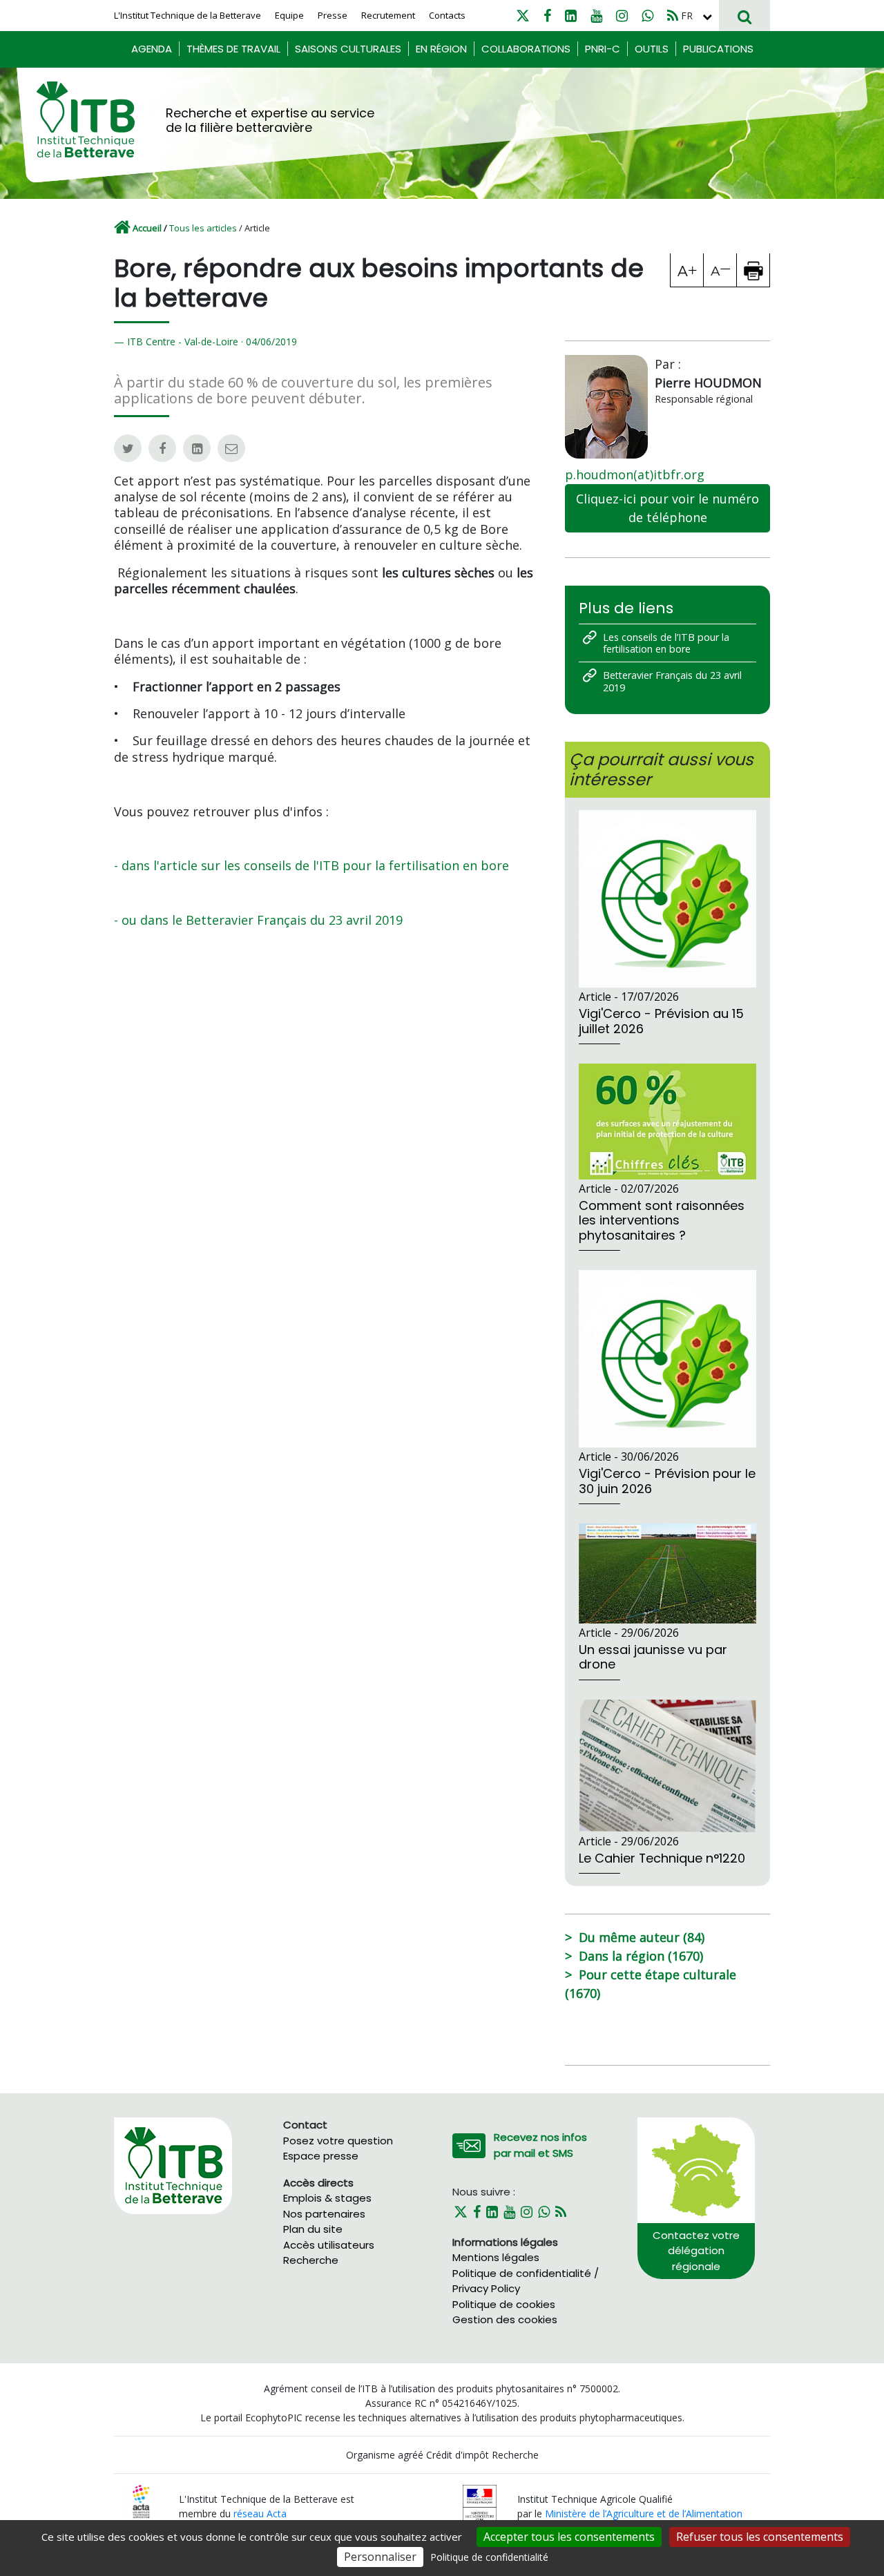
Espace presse (321, 2156)
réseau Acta (260, 2513)
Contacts (447, 15)
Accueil (147, 228)
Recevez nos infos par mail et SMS (540, 2145)
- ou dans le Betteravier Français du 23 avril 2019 (258, 920)
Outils (652, 49)
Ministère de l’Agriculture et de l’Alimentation (644, 2513)
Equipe (289, 15)
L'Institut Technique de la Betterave (188, 15)
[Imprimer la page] (753, 270)
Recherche (311, 2260)
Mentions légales (496, 2257)
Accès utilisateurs (329, 2245)
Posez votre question (338, 2141)
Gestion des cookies (505, 2319)
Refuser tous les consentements (760, 2537)
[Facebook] (547, 16)
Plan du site (313, 2229)
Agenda (152, 49)
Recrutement (388, 15)
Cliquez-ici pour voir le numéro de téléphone (667, 508)
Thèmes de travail (233, 49)
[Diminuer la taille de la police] (720, 270)
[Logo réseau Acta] (141, 2500)
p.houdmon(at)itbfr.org (635, 474)
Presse (333, 15)
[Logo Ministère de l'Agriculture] (480, 2505)
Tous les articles (203, 228)
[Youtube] (596, 16)
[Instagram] (622, 16)
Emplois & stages (327, 2198)
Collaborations (526, 49)
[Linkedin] (571, 16)
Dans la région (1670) (641, 1956)
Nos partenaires (324, 2214)
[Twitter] (523, 16)
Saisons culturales (348, 49)
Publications (718, 49)
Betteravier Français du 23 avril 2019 (672, 681)
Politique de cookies (504, 2304)
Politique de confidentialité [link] (489, 2557)
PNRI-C (603, 49)
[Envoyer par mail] (231, 448)
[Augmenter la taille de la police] (687, 270)
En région (441, 49)
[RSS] (673, 16)
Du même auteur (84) (642, 1937)
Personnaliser (380, 2557)
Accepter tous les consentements (569, 2537)
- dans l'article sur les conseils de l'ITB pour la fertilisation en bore (311, 865)
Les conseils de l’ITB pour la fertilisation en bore (666, 643)
